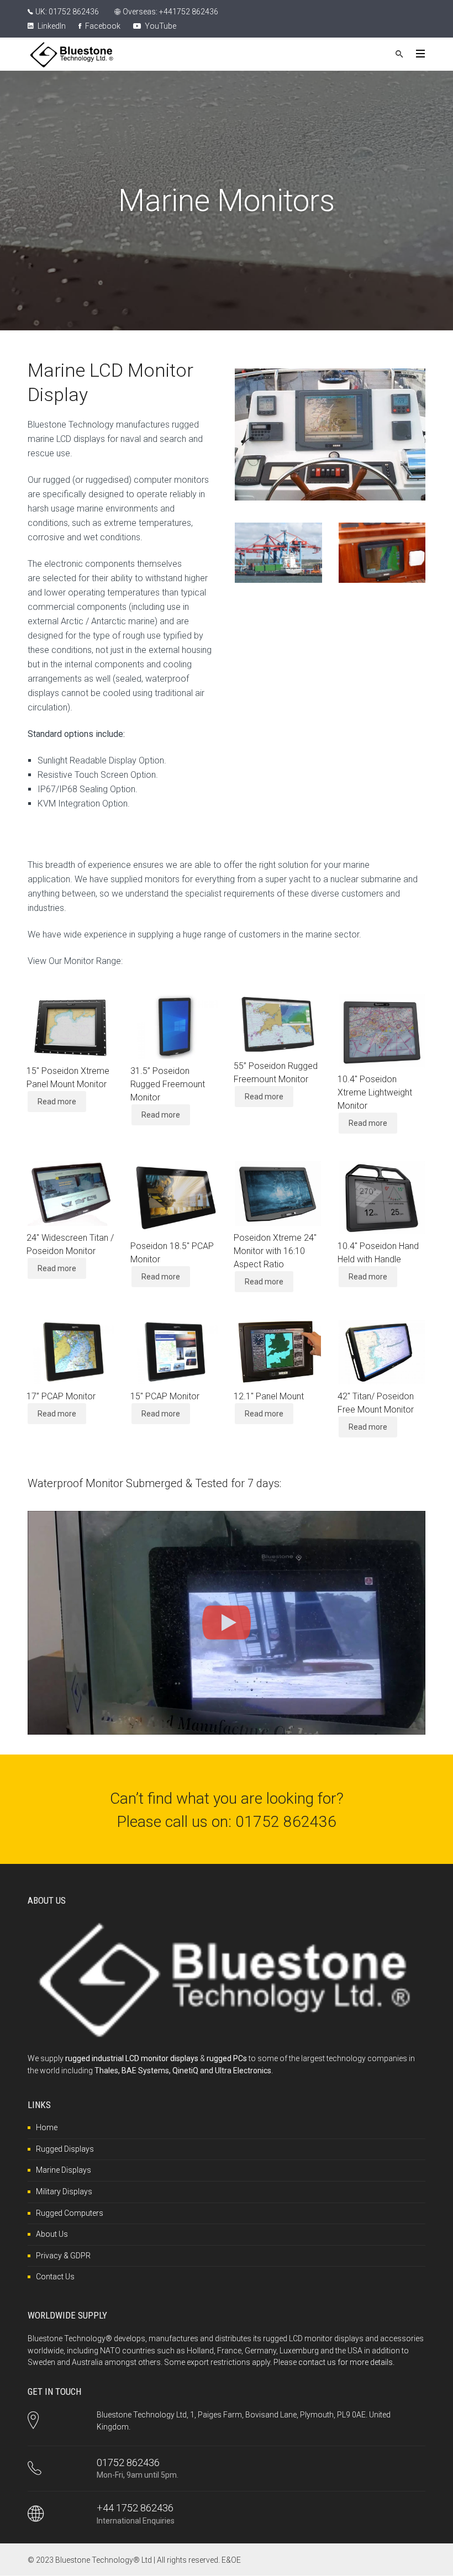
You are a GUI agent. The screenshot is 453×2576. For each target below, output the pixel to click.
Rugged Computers (70, 2213)
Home (47, 2127)
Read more (57, 1102)
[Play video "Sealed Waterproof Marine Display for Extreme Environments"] (227, 1623)
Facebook (102, 26)
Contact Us (55, 2277)
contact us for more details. (346, 2362)
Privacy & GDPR (63, 2256)
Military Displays (64, 2192)
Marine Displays (64, 2170)
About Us (52, 2234)
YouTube (160, 26)
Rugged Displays (65, 2149)
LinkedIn (51, 26)
